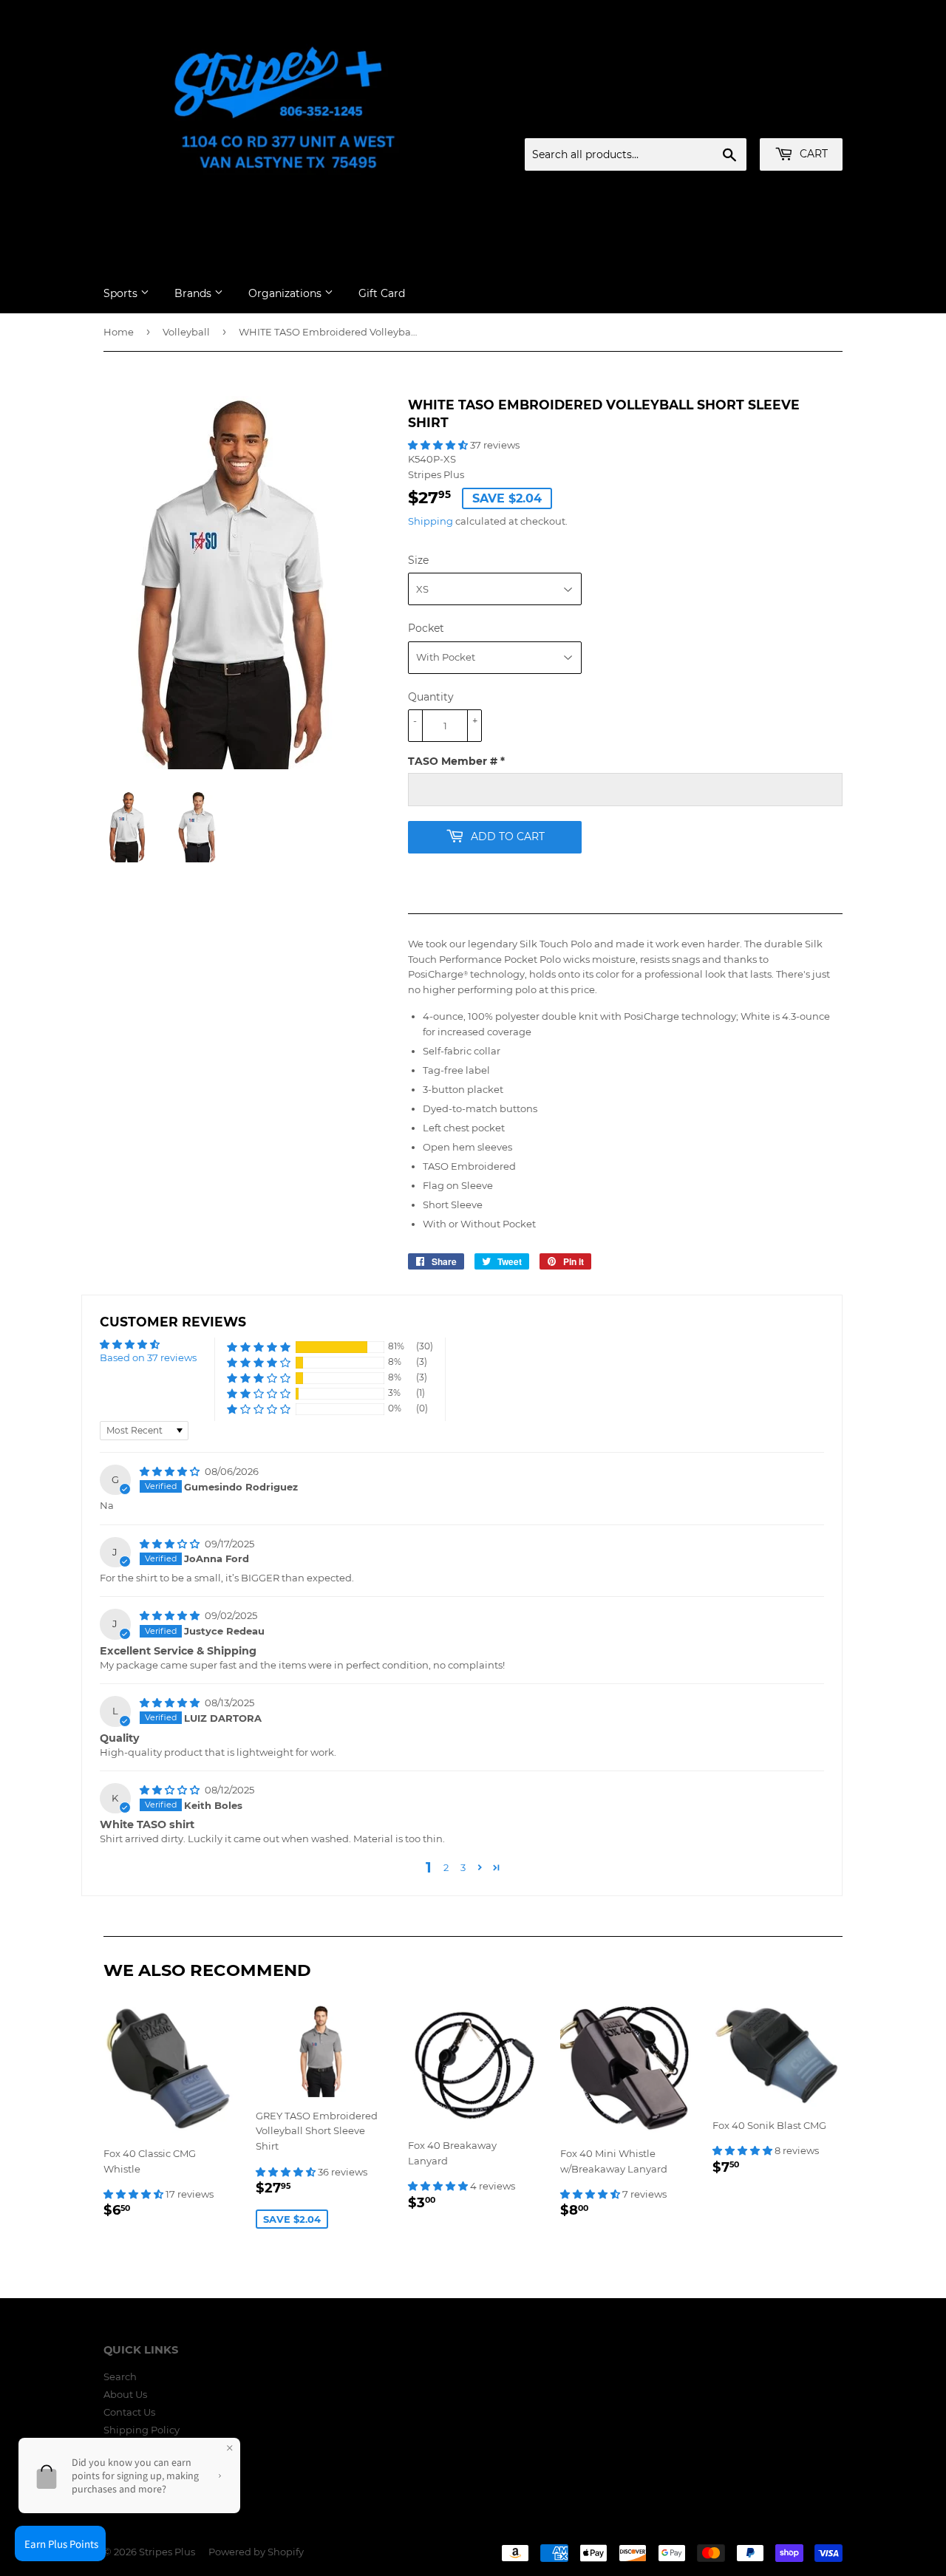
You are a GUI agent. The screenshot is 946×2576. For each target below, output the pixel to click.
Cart (812, 154)
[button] (439, 445)
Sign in (726, 120)
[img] (171, 1471)
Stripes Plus (167, 2552)
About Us (125, 2394)
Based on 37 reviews (148, 1357)
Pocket (426, 628)
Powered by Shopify (256, 2552)
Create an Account (802, 120)
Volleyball (186, 332)
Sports (122, 293)
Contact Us (129, 2412)
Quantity (431, 697)
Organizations (286, 293)
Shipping (431, 521)
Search (120, 2376)
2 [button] (446, 1867)
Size (418, 560)
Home (119, 332)
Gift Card (382, 293)
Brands (194, 293)
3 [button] (463, 1867)
